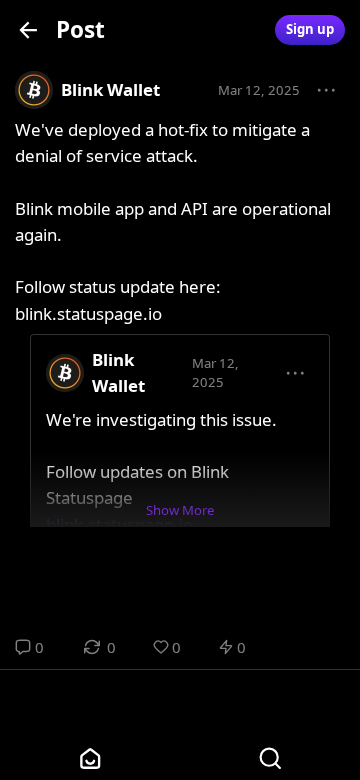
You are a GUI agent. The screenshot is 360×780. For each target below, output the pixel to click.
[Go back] (28, 29)
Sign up (310, 29)
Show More (180, 510)
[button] (327, 91)
